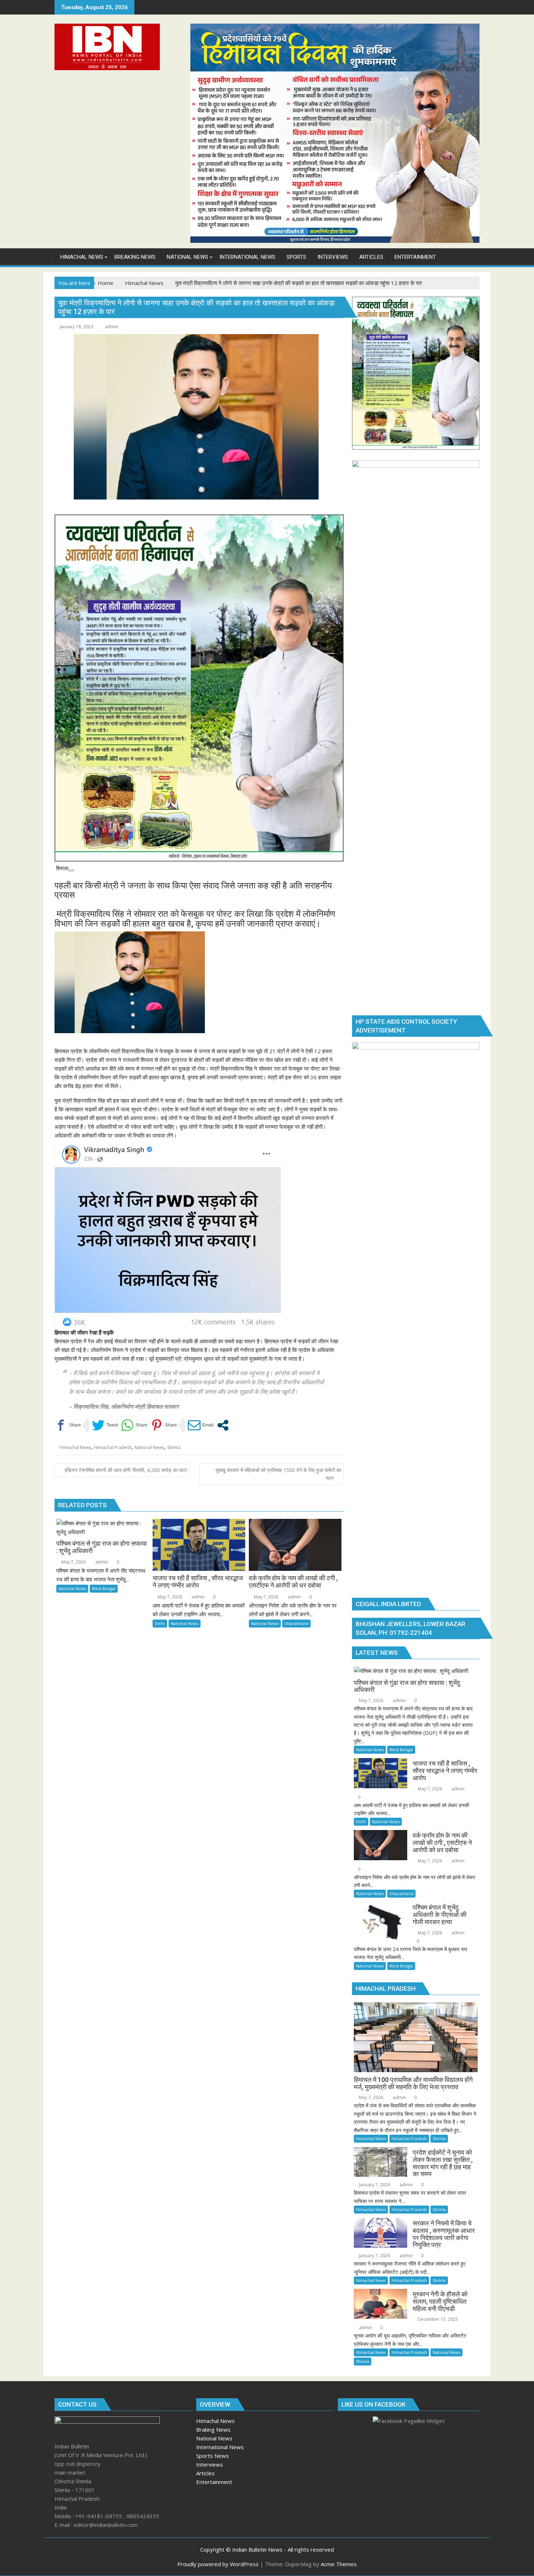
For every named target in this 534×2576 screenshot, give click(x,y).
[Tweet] (105, 1425)
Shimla (174, 1447)
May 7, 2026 (73, 1562)
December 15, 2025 (437, 2319)
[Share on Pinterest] (164, 1425)
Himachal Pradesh (113, 1447)
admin (112, 327)
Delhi (160, 1623)
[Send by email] (201, 1425)
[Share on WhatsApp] (134, 1425)
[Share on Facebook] (68, 1425)
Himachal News (75, 1447)
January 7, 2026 (374, 2185)
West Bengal (104, 1588)
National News (149, 1447)
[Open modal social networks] (223, 1425)
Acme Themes (339, 2564)
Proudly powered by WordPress (218, 2564)
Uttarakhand (296, 1623)
